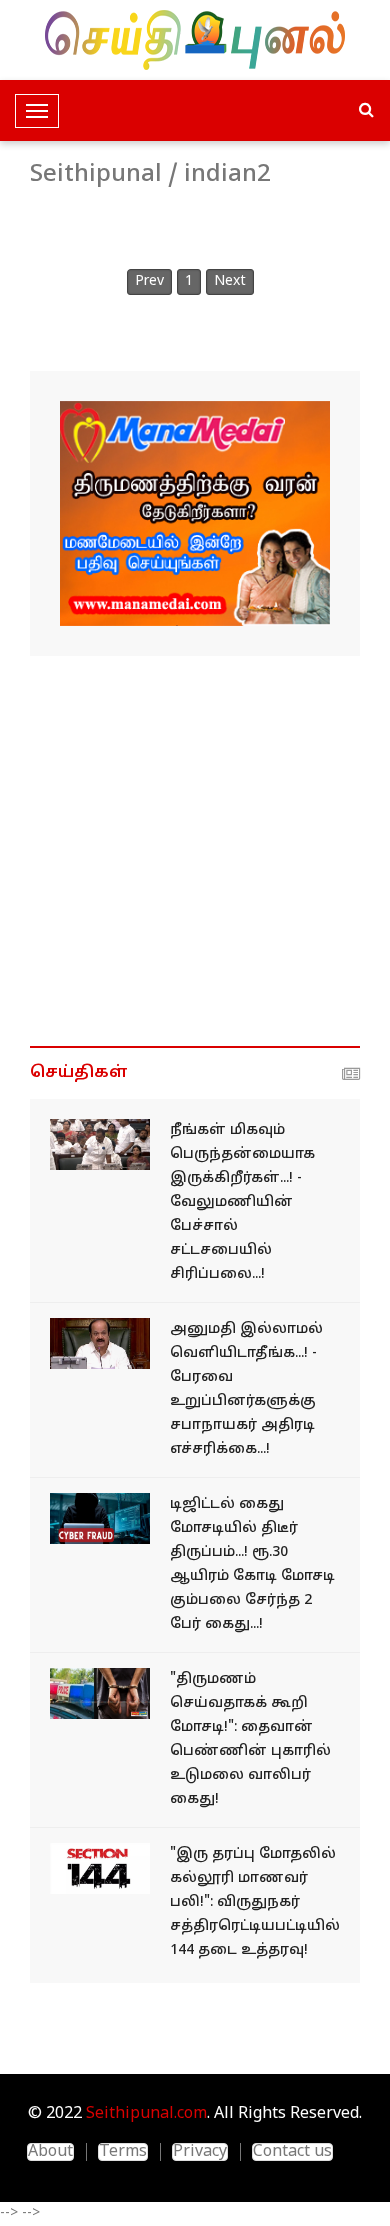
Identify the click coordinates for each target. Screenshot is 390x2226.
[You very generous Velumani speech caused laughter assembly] (100, 1144)
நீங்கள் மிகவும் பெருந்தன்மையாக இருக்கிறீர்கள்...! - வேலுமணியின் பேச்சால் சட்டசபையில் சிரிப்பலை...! (242, 1202)
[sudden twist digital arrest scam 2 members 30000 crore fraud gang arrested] (100, 1518)
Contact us (292, 2152)
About (50, 2152)
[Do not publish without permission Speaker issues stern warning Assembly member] (100, 1343)
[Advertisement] (195, 851)
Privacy (200, 2152)
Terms (123, 2152)
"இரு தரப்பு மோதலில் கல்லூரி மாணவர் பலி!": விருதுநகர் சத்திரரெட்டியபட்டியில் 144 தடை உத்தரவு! (255, 1902)
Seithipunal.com (146, 2114)
